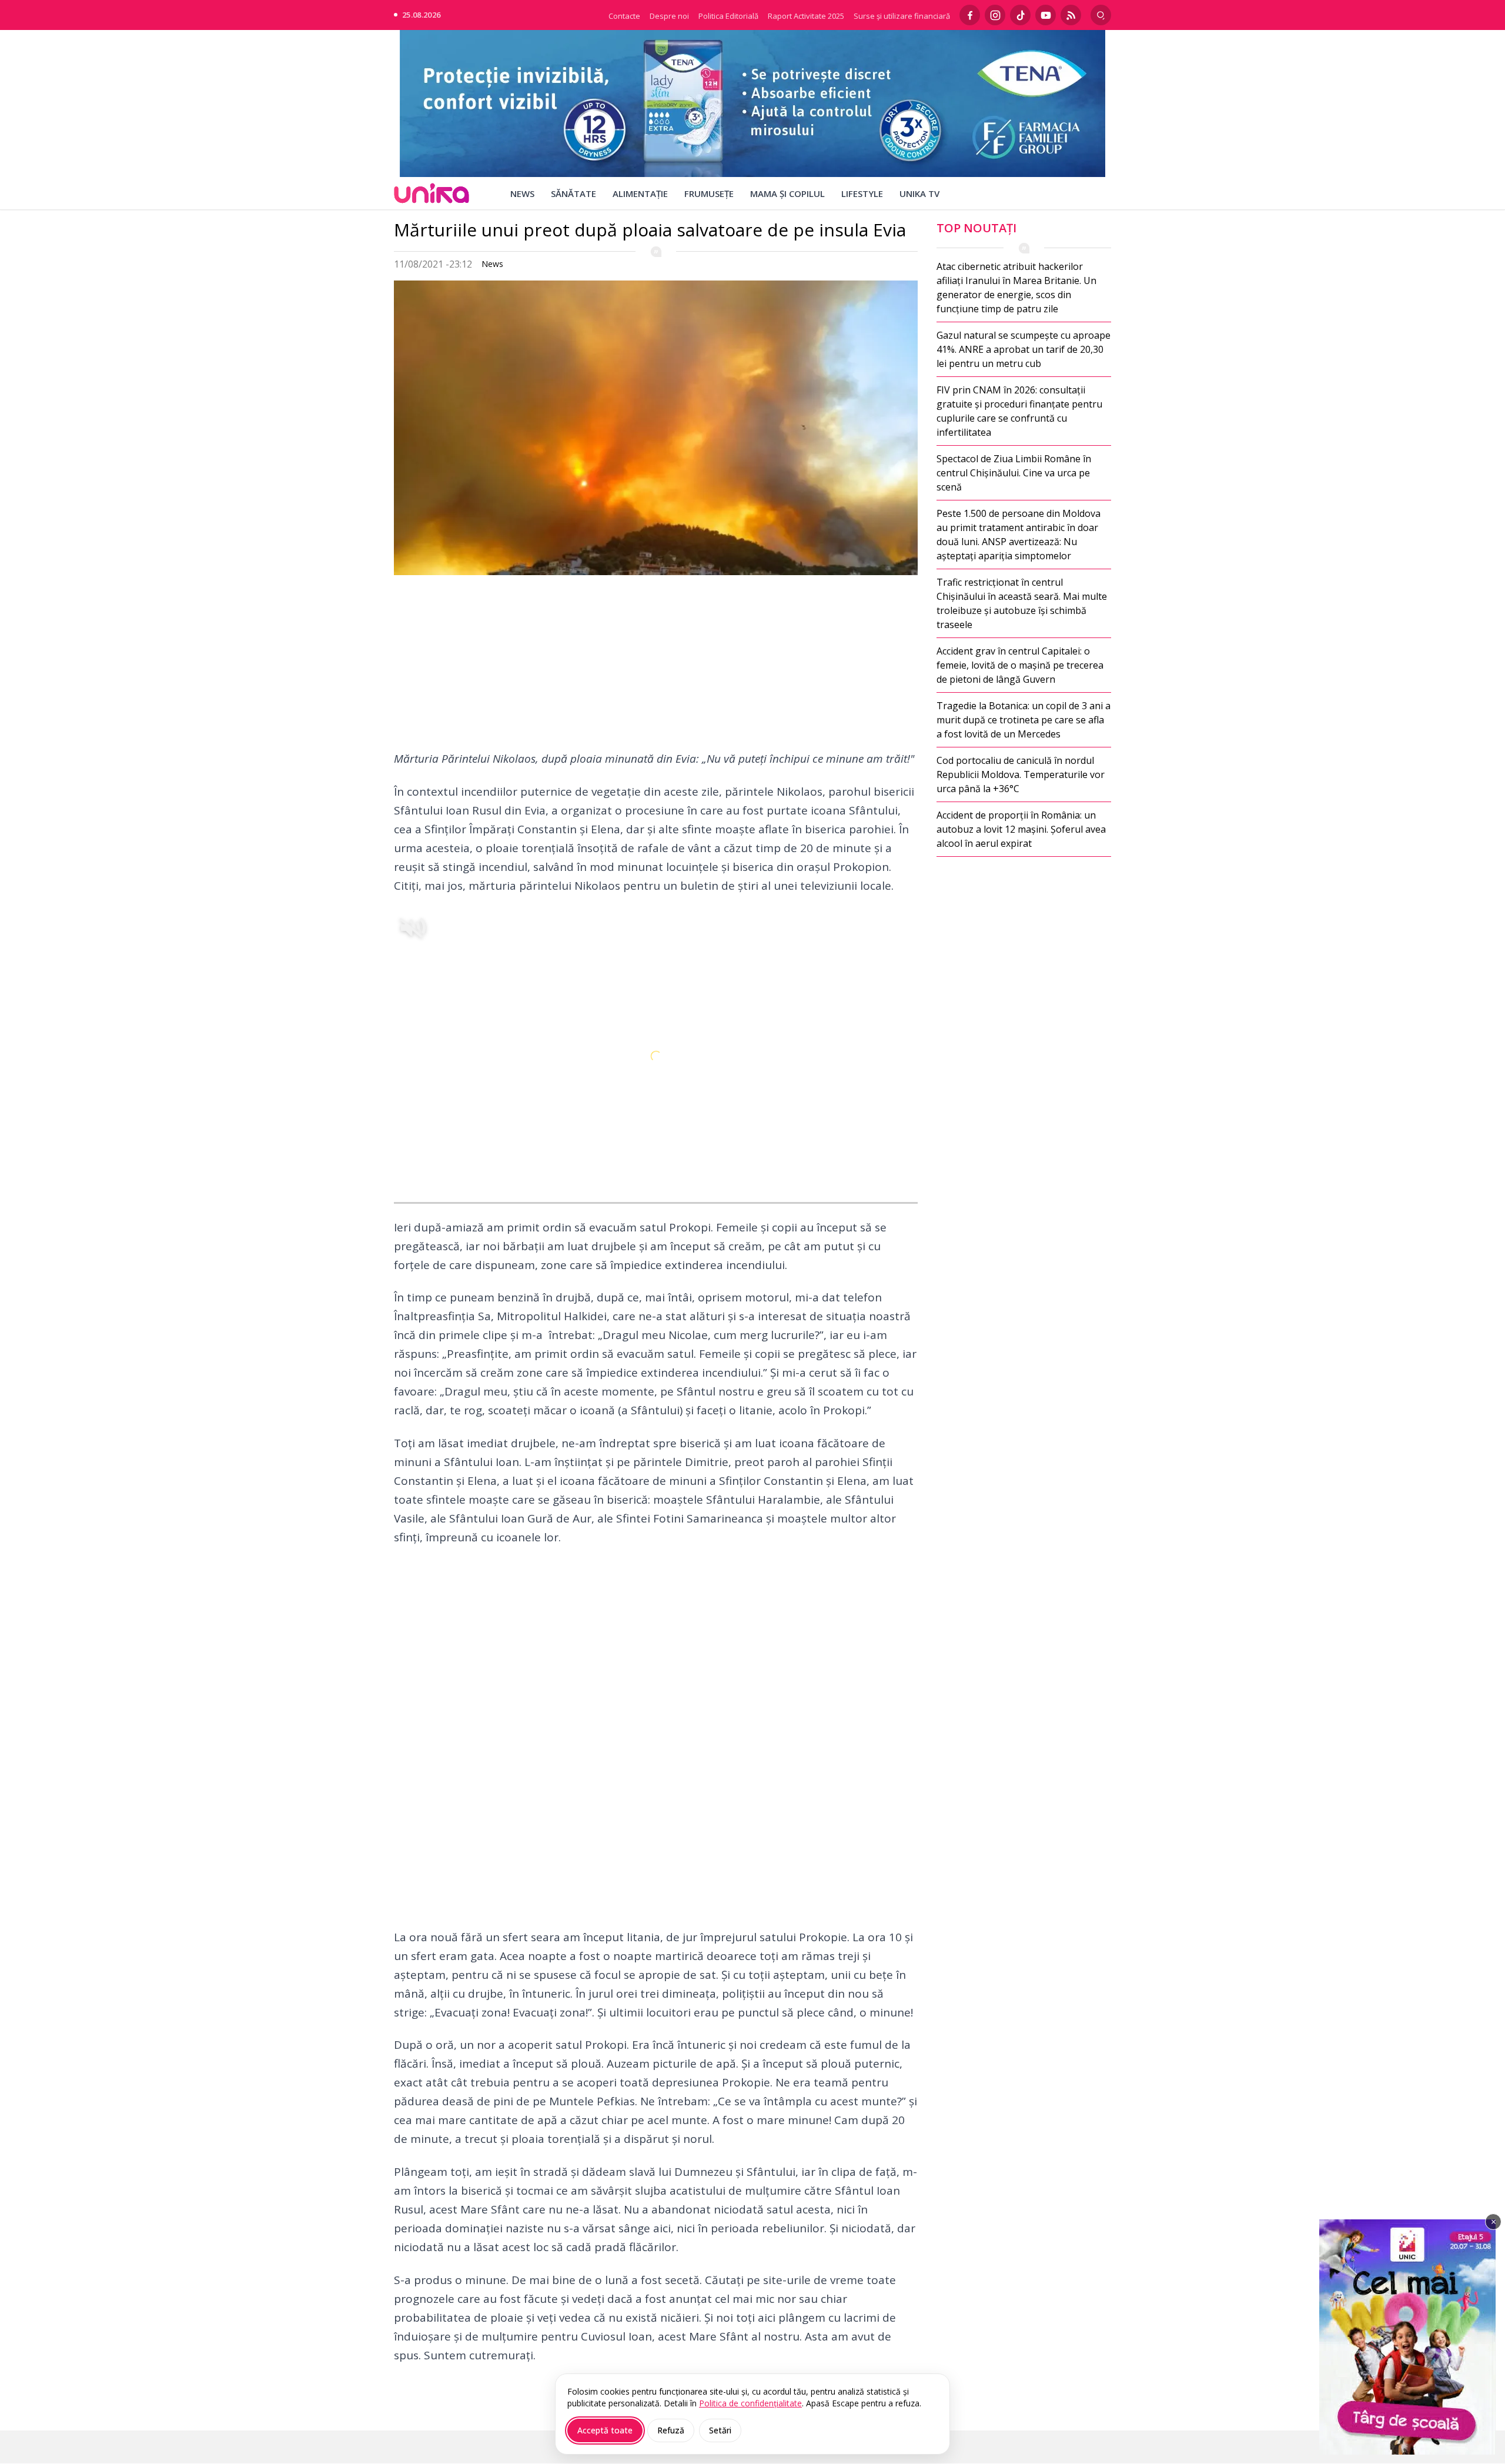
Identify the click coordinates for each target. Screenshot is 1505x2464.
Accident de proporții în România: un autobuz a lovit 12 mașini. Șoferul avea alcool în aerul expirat (1021, 829)
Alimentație (640, 193)
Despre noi (669, 16)
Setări (720, 2430)
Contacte (624, 16)
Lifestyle (862, 193)
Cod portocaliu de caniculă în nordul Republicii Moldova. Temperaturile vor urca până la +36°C (1021, 774)
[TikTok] (1020, 15)
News (522, 193)
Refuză (671, 2430)
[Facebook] (970, 15)
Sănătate (573, 193)
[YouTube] (1046, 15)
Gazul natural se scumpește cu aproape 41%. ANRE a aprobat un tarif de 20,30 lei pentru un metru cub (1024, 349)
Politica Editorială (728, 16)
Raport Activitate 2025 (806, 16)
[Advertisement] (656, 667)
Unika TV (919, 193)
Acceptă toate (605, 2430)
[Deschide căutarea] (1101, 15)
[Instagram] (995, 15)
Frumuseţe (709, 193)
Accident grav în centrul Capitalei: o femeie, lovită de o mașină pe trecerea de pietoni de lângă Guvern (1020, 665)
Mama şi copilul (787, 193)
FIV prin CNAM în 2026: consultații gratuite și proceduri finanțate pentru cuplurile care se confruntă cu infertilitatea (1019, 411)
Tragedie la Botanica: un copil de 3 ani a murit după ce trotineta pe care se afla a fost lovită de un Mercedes (1024, 720)
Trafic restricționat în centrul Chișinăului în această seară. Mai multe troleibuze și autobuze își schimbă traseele (1022, 603)
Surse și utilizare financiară (902, 16)
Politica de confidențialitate (750, 2403)
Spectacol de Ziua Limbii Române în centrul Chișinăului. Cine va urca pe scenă (1014, 473)
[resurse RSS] (1071, 15)
